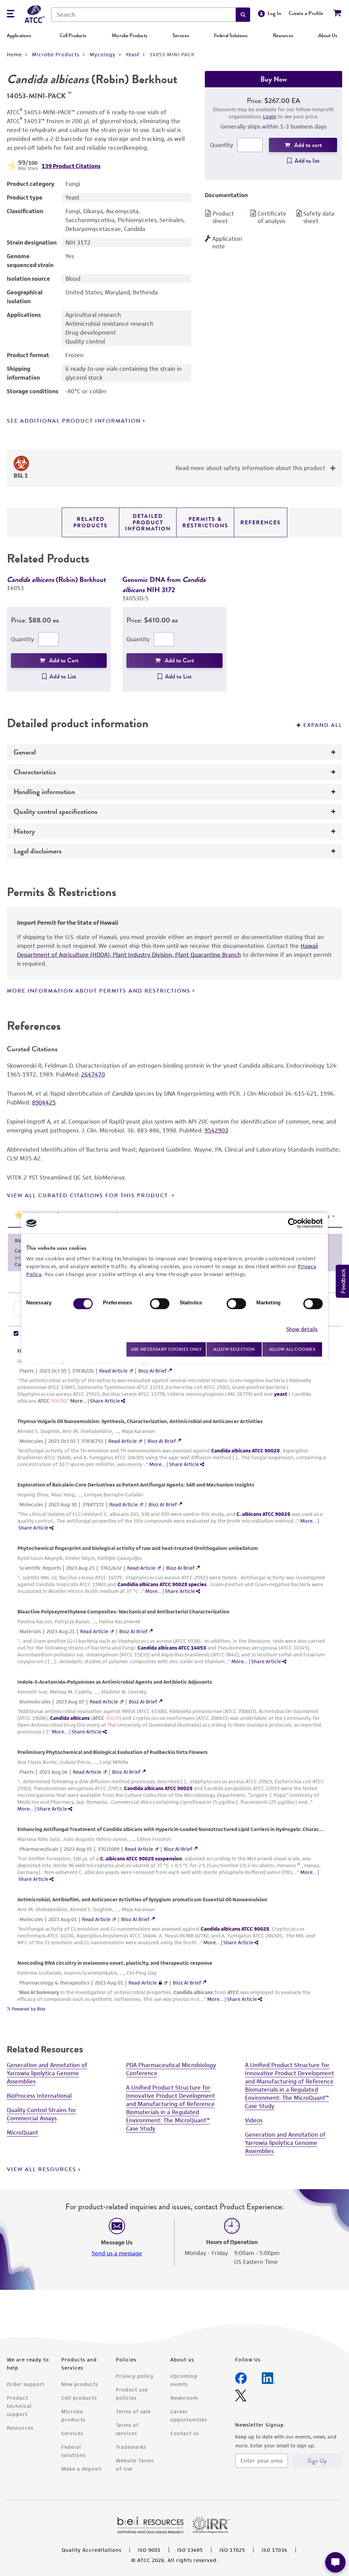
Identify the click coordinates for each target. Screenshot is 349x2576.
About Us (328, 35)
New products (80, 2408)
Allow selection (234, 1349)
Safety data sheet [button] (319, 217)
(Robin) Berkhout (56, 579)
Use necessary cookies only (166, 1349)
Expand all (323, 725)
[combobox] (143, 15)
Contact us (185, 2457)
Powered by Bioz (28, 2033)
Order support (26, 2408)
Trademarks (131, 2471)
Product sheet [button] (223, 217)
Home (14, 54)
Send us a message (117, 2277)
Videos (254, 2144)
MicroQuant (22, 2156)
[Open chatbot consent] (335, 2562)
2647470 (93, 1074)
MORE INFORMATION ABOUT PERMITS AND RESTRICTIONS (99, 991)
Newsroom (184, 2422)
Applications (19, 35)
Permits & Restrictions (205, 522)
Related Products (90, 522)
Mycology (103, 54)
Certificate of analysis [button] (272, 217)
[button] (243, 15)
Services (181, 35)
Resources (283, 35)
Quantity (222, 145)
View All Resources (42, 2193)
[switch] (160, 1304)
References (261, 523)
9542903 (216, 1130)
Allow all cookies (292, 1349)
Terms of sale (133, 2435)
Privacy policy (135, 2400)
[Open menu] (11, 14)
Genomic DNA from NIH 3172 (164, 584)
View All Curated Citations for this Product (88, 1196)
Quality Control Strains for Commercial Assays (42, 2138)
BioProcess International (39, 2120)
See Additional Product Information (74, 421)
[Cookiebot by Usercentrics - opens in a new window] (293, 1223)
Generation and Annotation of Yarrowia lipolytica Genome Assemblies (47, 2097)
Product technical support (19, 2430)
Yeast (133, 54)
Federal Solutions (231, 35)
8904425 (44, 1102)
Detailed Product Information (148, 522)
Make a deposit (81, 2493)
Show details (302, 1329)
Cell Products (73, 35)
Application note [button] (227, 243)
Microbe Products (130, 35)
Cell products (79, 2422)
